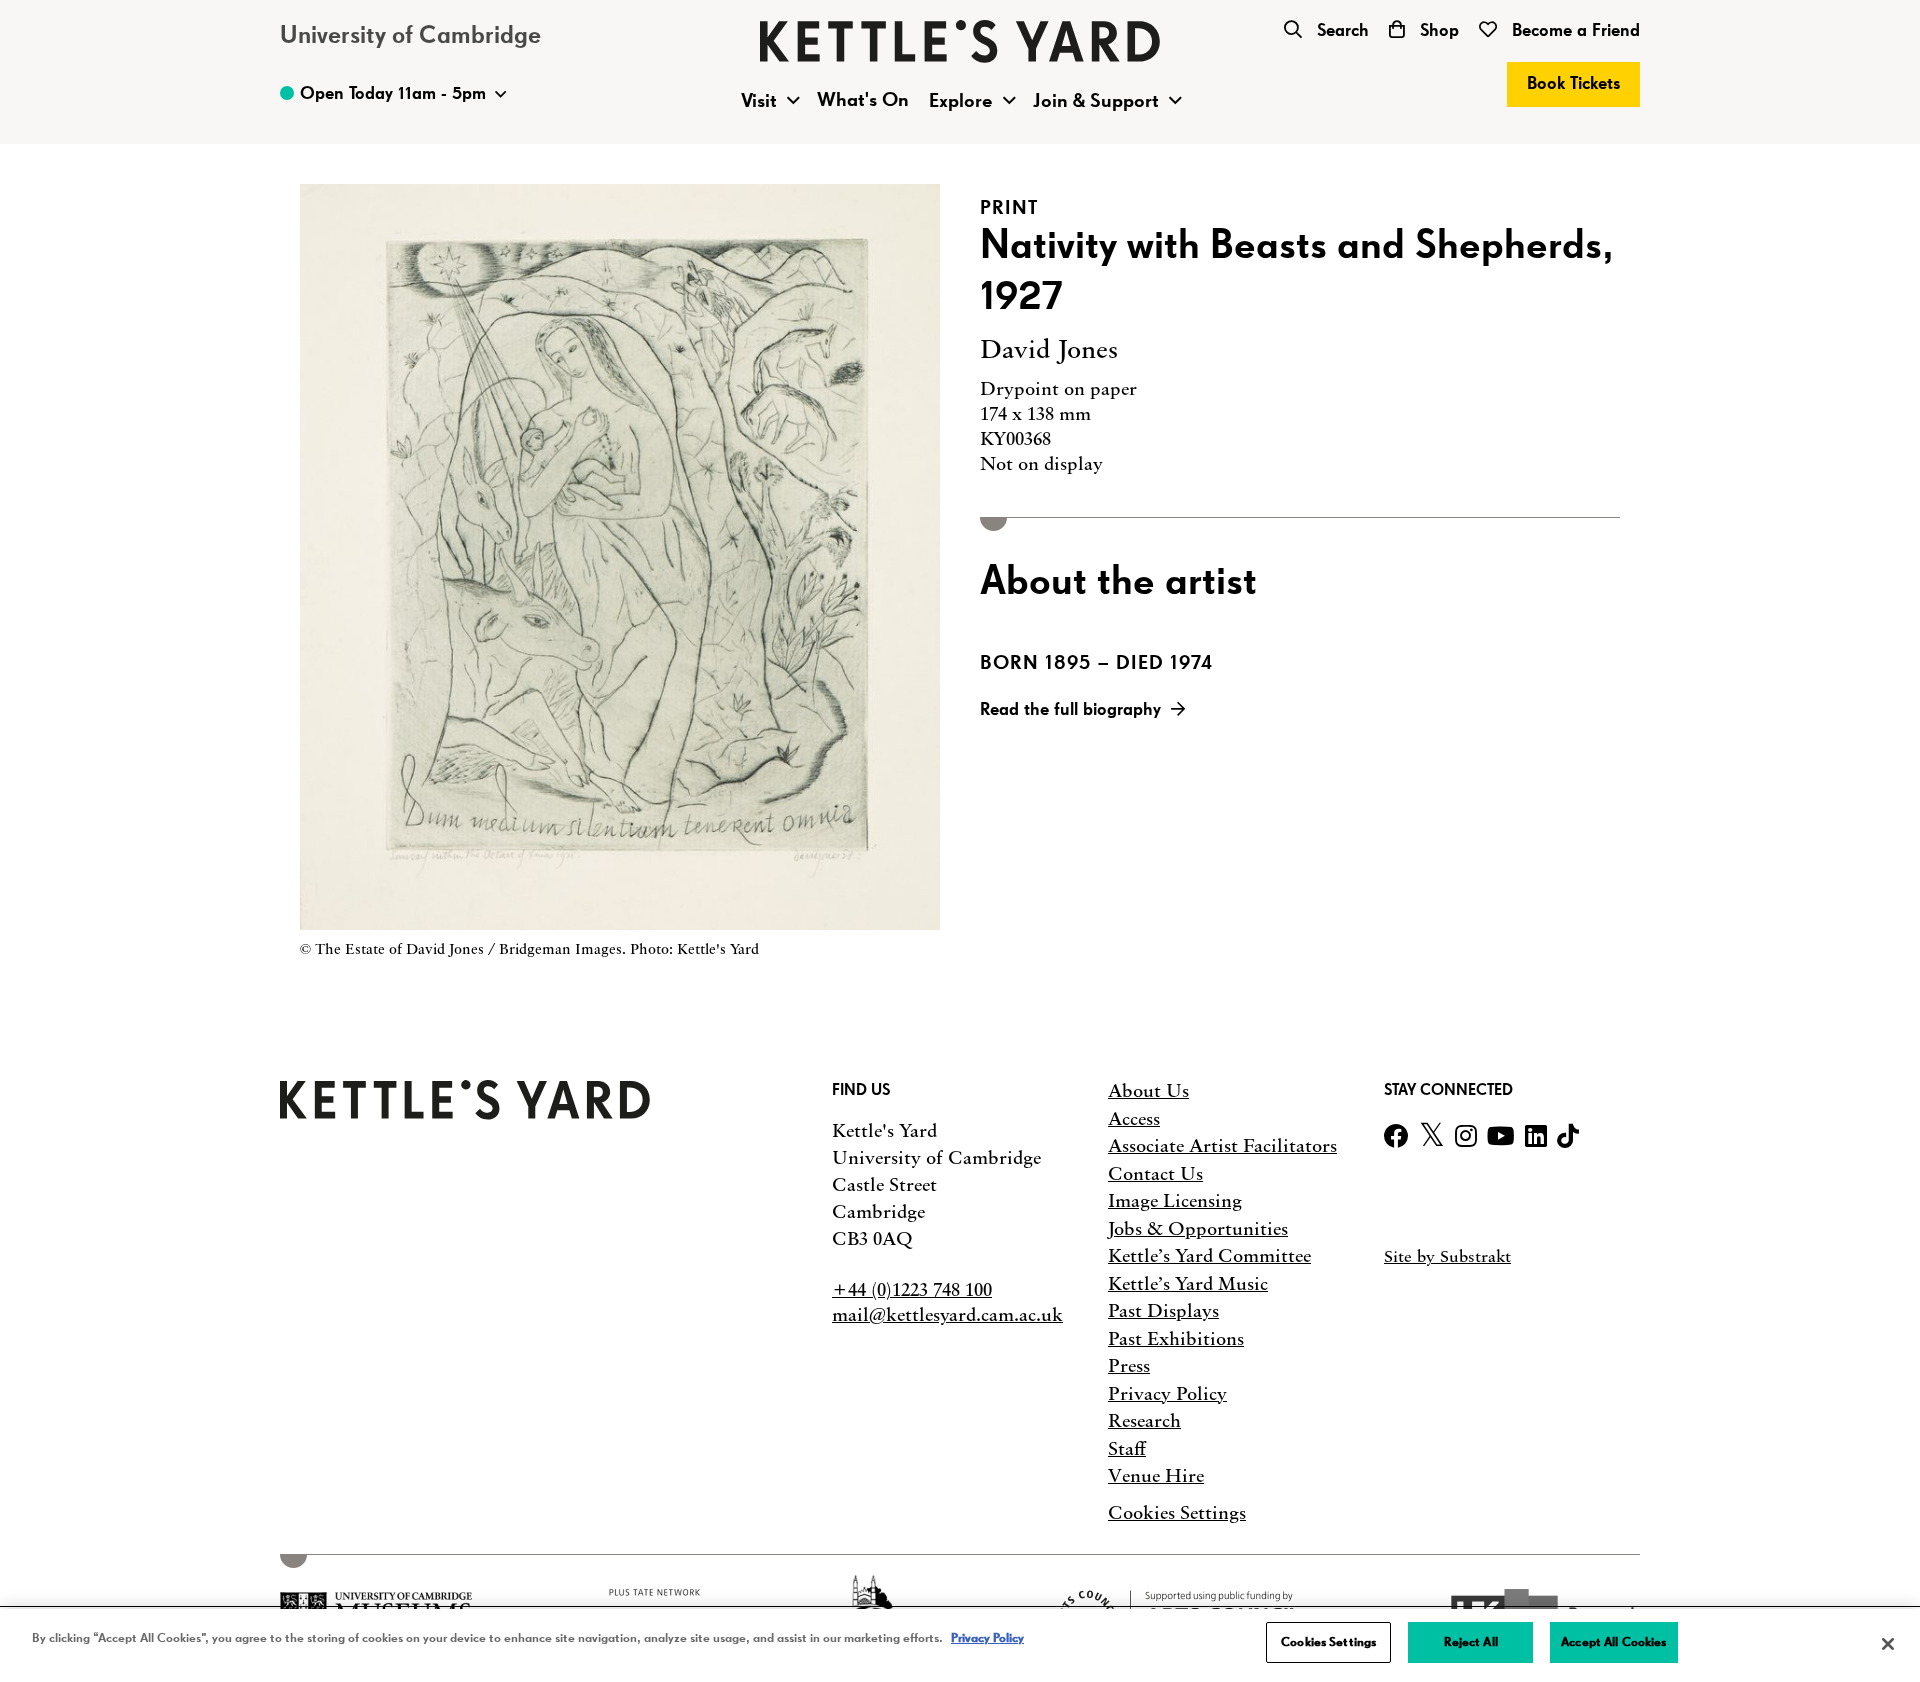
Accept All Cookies (1613, 1642)
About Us (1148, 1091)
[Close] (1888, 1644)
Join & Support (1096, 101)
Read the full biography (1070, 710)
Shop (1437, 31)
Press (1129, 1366)
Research (1144, 1421)
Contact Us (1155, 1174)
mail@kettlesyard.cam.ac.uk (947, 1315)
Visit (759, 101)
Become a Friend (1573, 31)
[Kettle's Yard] (465, 1114)
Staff (1127, 1449)
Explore (961, 101)
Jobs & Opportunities (1198, 1229)
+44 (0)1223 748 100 (912, 1290)
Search (1340, 31)
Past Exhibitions (1176, 1339)
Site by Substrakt (1447, 1256)
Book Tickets (1573, 84)
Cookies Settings (1177, 1513)
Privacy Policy (1167, 1394)
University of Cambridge (410, 36)
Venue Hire (1156, 1476)
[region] (960, 1645)
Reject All (1471, 1642)
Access (1134, 1119)
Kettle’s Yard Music (1188, 1284)
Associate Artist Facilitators (1222, 1146)
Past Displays (1163, 1311)
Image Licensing (1175, 1201)
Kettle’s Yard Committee (1209, 1256)
